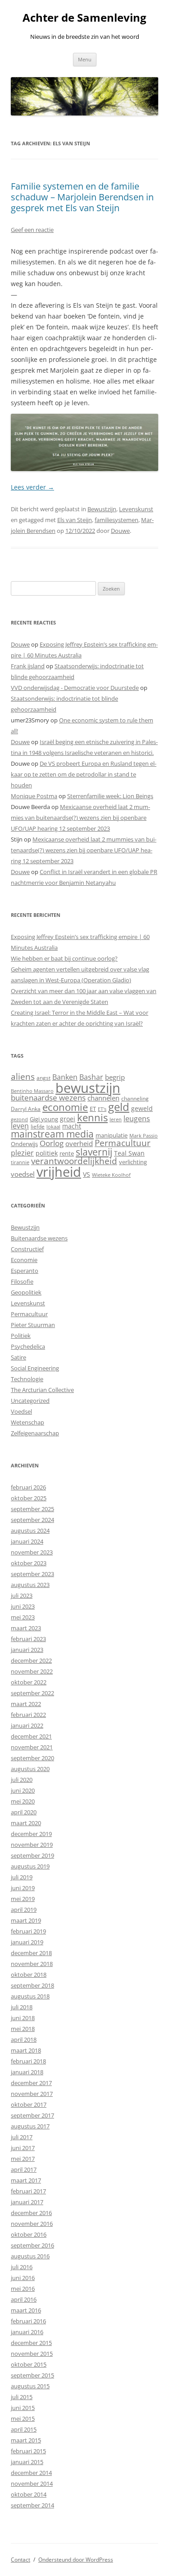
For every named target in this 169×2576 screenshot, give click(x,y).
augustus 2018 (30, 1996)
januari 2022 (27, 1725)
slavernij (94, 1152)
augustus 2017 (30, 2126)
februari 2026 (28, 1487)
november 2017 (32, 2094)
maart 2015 (26, 2440)
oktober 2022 (29, 1682)
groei (68, 1119)
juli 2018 (22, 2007)
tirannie (20, 1162)
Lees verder (32, 487)
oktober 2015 (29, 2364)
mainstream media (52, 1134)
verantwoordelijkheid (74, 1161)
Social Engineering (35, 1368)
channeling (135, 1098)
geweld (142, 1108)
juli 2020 (22, 1780)
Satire (18, 1357)
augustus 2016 (30, 2256)
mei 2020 (23, 1801)
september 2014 (32, 2505)
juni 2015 (23, 2408)
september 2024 (32, 1520)
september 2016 (32, 2245)
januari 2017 (27, 2202)
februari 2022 (28, 1715)
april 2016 (24, 2299)
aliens (23, 1076)
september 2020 (32, 1758)
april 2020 (24, 1812)
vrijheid (59, 1172)
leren (116, 1119)
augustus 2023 (30, 1585)
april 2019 (24, 1910)
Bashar (91, 1077)
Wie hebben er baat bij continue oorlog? (64, 958)
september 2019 (32, 1855)
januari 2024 (27, 1541)
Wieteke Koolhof (111, 1175)
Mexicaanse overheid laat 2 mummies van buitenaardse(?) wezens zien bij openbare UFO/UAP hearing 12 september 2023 (80, 818)
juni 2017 (23, 2148)
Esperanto (25, 1271)
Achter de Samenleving (84, 18)
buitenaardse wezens (48, 1098)
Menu (85, 59)
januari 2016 (27, 2332)
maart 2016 (26, 2310)
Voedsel (21, 1411)
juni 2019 (23, 1888)
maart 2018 (26, 2050)
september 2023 (32, 1574)
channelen (103, 1098)
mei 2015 (23, 2419)
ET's (102, 1109)
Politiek (21, 1336)
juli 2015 (22, 2397)
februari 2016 (28, 2321)
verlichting (133, 1162)
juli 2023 (22, 1596)
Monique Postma (34, 796)
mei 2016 (23, 2289)
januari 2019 (27, 1942)
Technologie (27, 1379)
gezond (19, 1119)
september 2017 (32, 2115)
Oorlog (52, 1143)
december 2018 (31, 1953)
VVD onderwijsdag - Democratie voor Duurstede (75, 688)
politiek (47, 1153)
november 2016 (32, 2224)
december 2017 (31, 2083)
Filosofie (22, 1281)
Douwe (120, 531)
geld (119, 1107)
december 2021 (31, 1736)
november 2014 (32, 2484)
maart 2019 (26, 1920)
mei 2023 (23, 1617)
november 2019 (32, 1845)
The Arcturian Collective (42, 1390)
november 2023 (32, 1552)
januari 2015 (27, 2462)
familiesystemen (116, 520)
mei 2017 (23, 2159)
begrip (115, 1077)
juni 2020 (23, 1790)
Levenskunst (136, 509)
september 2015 (32, 2375)
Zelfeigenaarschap (35, 1433)
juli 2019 (22, 1877)
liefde (38, 1126)
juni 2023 (23, 1606)
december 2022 (31, 1660)
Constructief (27, 1249)
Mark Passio (144, 1136)
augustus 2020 (30, 1769)
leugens (137, 1118)
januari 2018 (27, 2072)
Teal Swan (129, 1153)
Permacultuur (123, 1143)
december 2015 (31, 2343)
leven (20, 1126)
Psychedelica (28, 1346)
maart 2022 (26, 1704)
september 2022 (32, 1693)
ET (93, 1109)
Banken (65, 1077)
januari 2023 (27, 1650)
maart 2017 (26, 2180)
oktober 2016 (29, 2234)
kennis (92, 1117)
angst (43, 1078)
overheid (79, 1143)
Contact (21, 2560)
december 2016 (31, 2213)
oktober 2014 (29, 2494)
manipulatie (112, 1135)
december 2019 (31, 1834)
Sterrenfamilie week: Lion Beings (110, 796)
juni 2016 (23, 2278)
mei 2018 (23, 2029)
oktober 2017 (29, 2104)
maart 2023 (26, 1628)
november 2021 (32, 1747)
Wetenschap (27, 1422)
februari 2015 (28, 2451)
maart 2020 (26, 1823)
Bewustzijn (102, 509)
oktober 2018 (29, 1975)
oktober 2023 (29, 1563)
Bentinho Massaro (32, 1091)
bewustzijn (88, 1088)
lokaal (53, 1127)
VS (87, 1174)
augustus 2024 (30, 1531)
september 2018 (32, 1985)
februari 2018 (28, 2061)
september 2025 (32, 1509)
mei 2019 (23, 1899)
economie (65, 1107)
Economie (24, 1260)
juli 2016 (22, 2267)
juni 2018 (23, 2018)
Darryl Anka (26, 1109)
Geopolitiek (26, 1292)
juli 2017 (22, 2137)
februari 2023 (28, 1639)
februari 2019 (28, 1931)
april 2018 (24, 2040)
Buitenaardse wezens (39, 1238)
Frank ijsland (28, 666)
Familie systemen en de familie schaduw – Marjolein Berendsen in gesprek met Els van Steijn (82, 197)
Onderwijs (24, 1144)
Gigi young (44, 1119)
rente (67, 1153)
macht (72, 1126)
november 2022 (32, 1671)
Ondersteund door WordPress (76, 2560)
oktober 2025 (29, 1498)
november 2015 (32, 2354)
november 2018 (32, 1964)
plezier (22, 1153)
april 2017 (24, 2169)
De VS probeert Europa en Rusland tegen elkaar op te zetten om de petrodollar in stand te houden (84, 774)
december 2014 (31, 2473)
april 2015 (24, 2429)
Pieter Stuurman (33, 1325)
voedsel (23, 1174)
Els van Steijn (75, 520)
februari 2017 (28, 2191)
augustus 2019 (30, 1866)
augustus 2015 (30, 2386)
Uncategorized (30, 1401)
